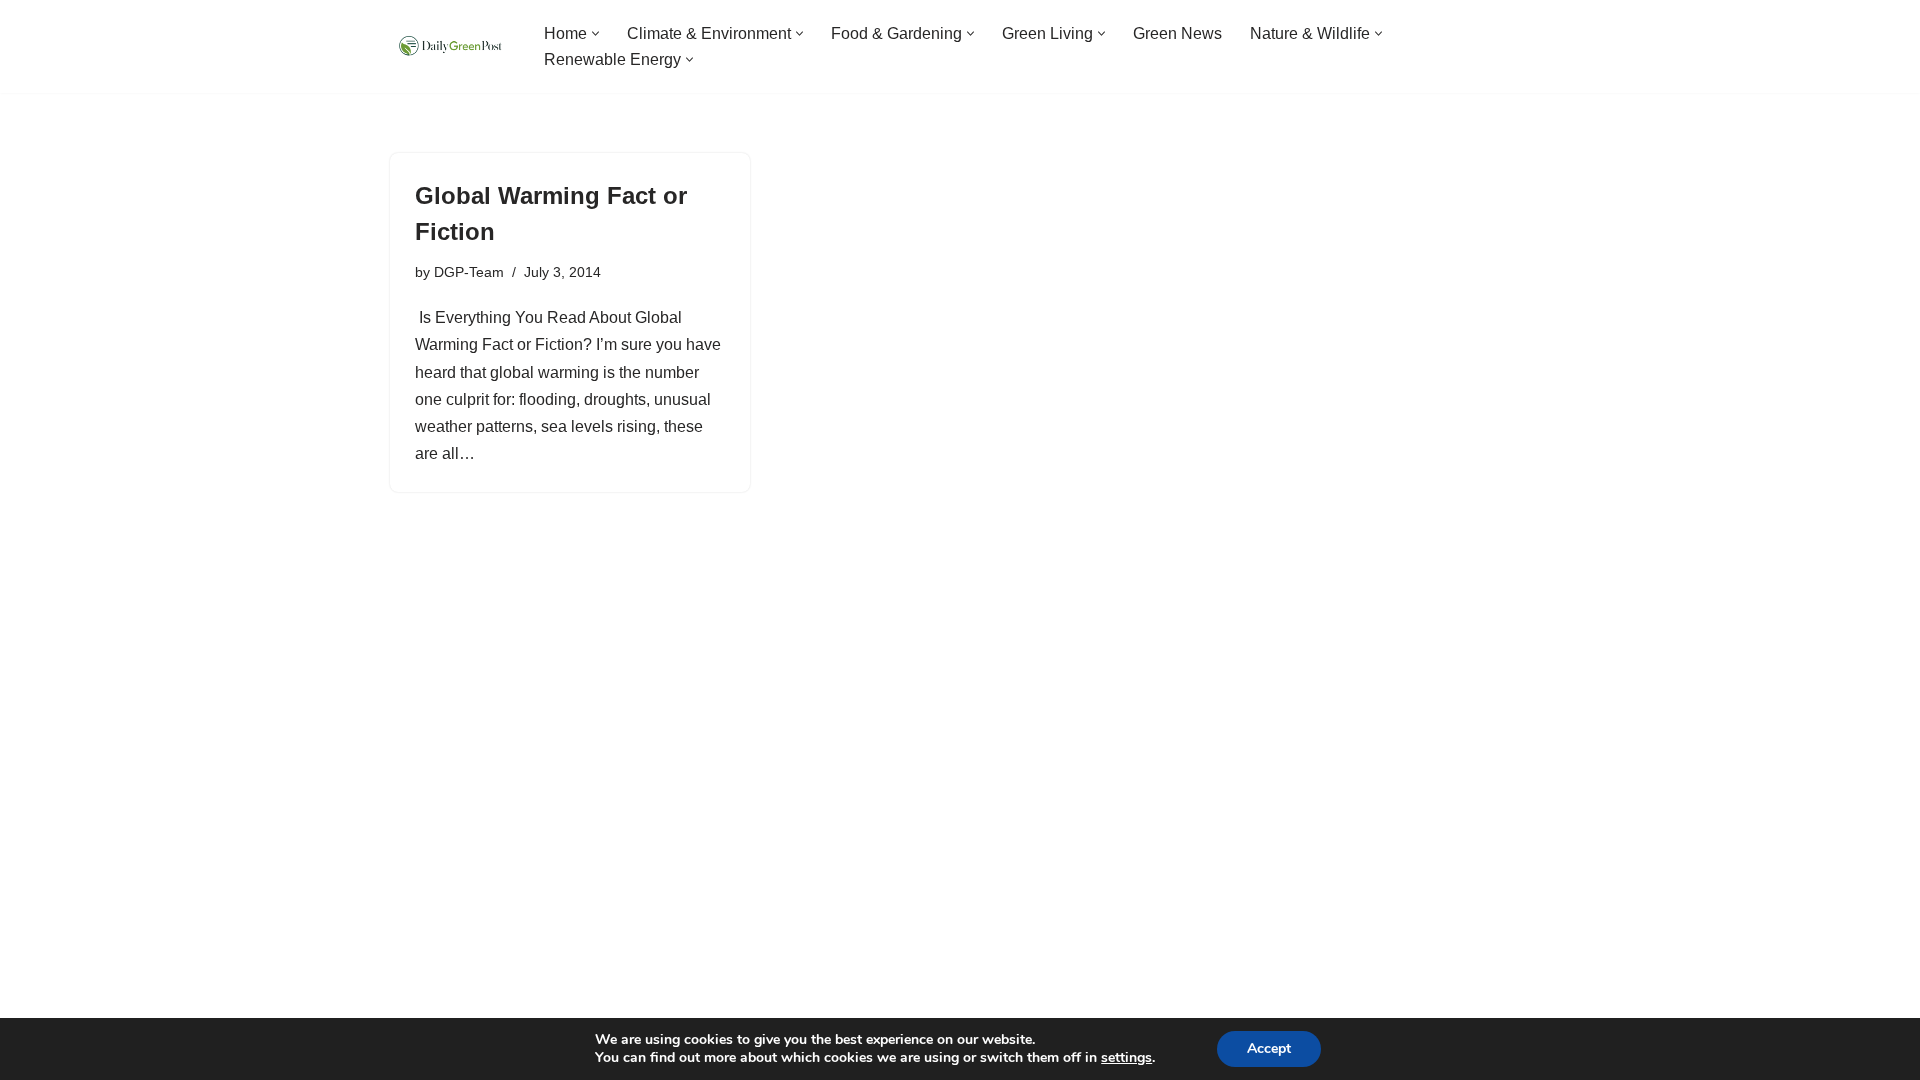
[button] (595, 33)
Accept (1269, 1048)
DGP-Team (469, 272)
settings (1126, 1058)
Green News (1177, 33)
